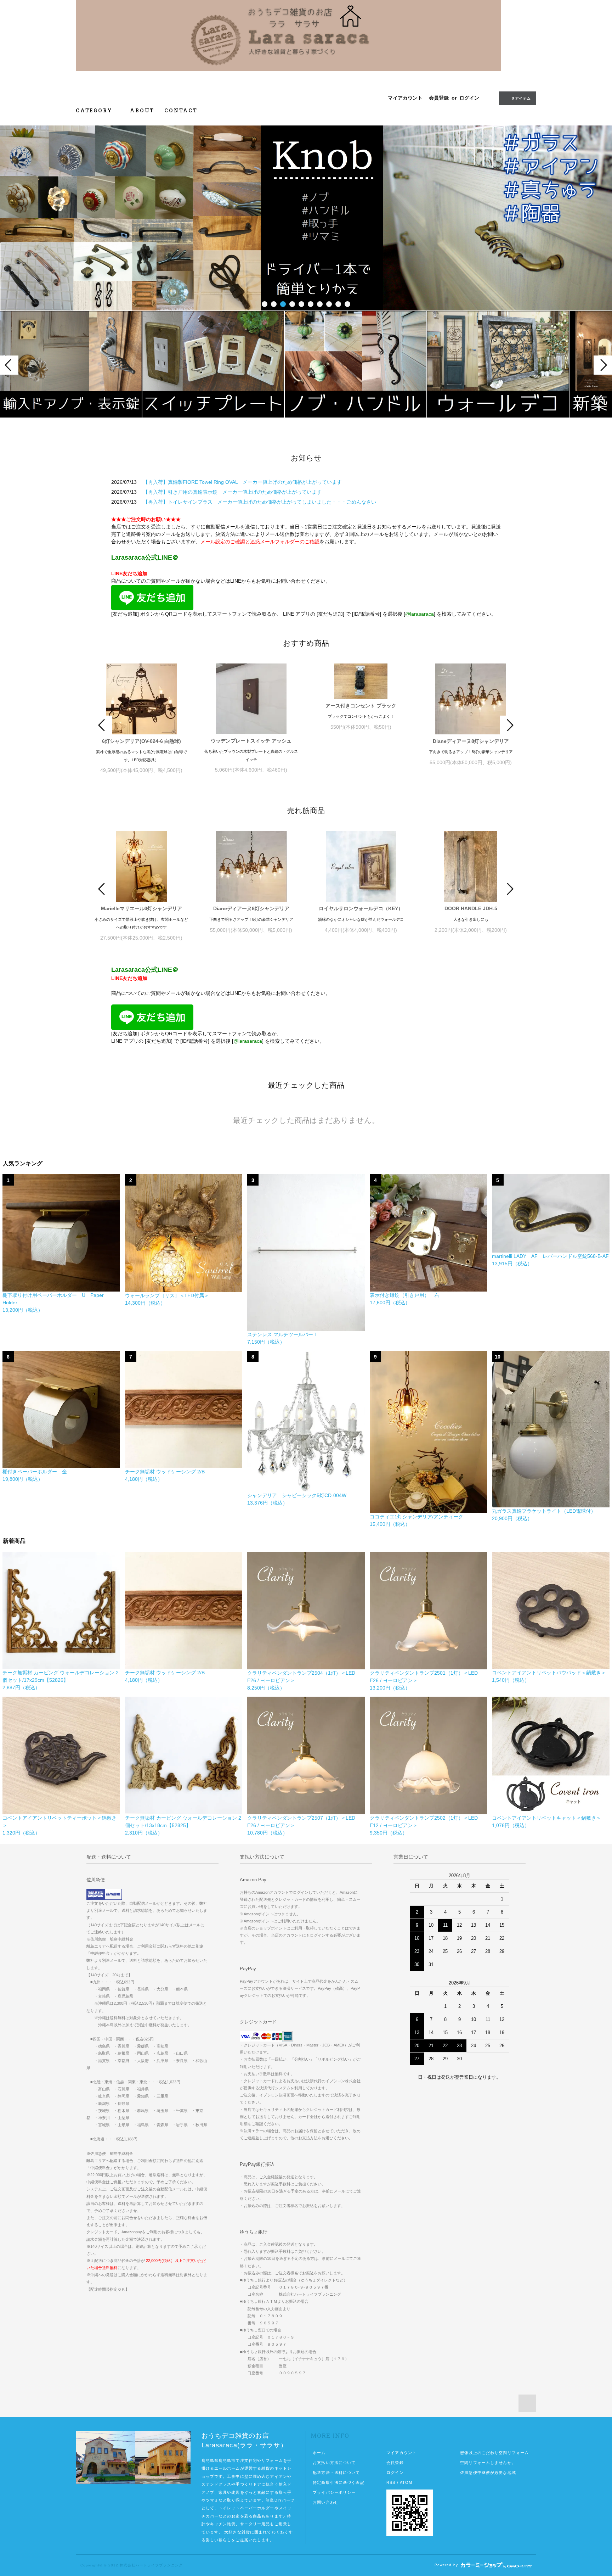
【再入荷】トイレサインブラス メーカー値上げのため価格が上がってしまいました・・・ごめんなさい (260, 502)
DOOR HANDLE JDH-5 (471, 908)
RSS (391, 2482)
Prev (9, 365)
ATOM (406, 2482)
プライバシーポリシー (334, 2492)
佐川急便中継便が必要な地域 (488, 2473)
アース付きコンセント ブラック (361, 706)
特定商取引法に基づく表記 (338, 2482)
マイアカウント (405, 98)
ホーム (319, 2453)
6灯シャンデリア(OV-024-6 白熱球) (141, 741)
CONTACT (181, 110)
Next (603, 365)
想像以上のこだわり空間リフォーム (494, 2453)
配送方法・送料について (336, 2473)
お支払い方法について (334, 2463)
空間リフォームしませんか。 (488, 2463)
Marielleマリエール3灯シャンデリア (141, 908)
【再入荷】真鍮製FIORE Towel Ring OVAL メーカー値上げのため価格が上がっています (242, 482)
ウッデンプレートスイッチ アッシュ (251, 741)
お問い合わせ (326, 2502)
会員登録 (439, 98)
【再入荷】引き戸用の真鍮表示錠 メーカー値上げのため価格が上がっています (232, 492)
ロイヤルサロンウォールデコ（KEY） (361, 908)
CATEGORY (95, 110)
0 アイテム (521, 98)
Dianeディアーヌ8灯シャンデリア (471, 741)
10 (347, 304)
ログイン (469, 98)
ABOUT (142, 110)
